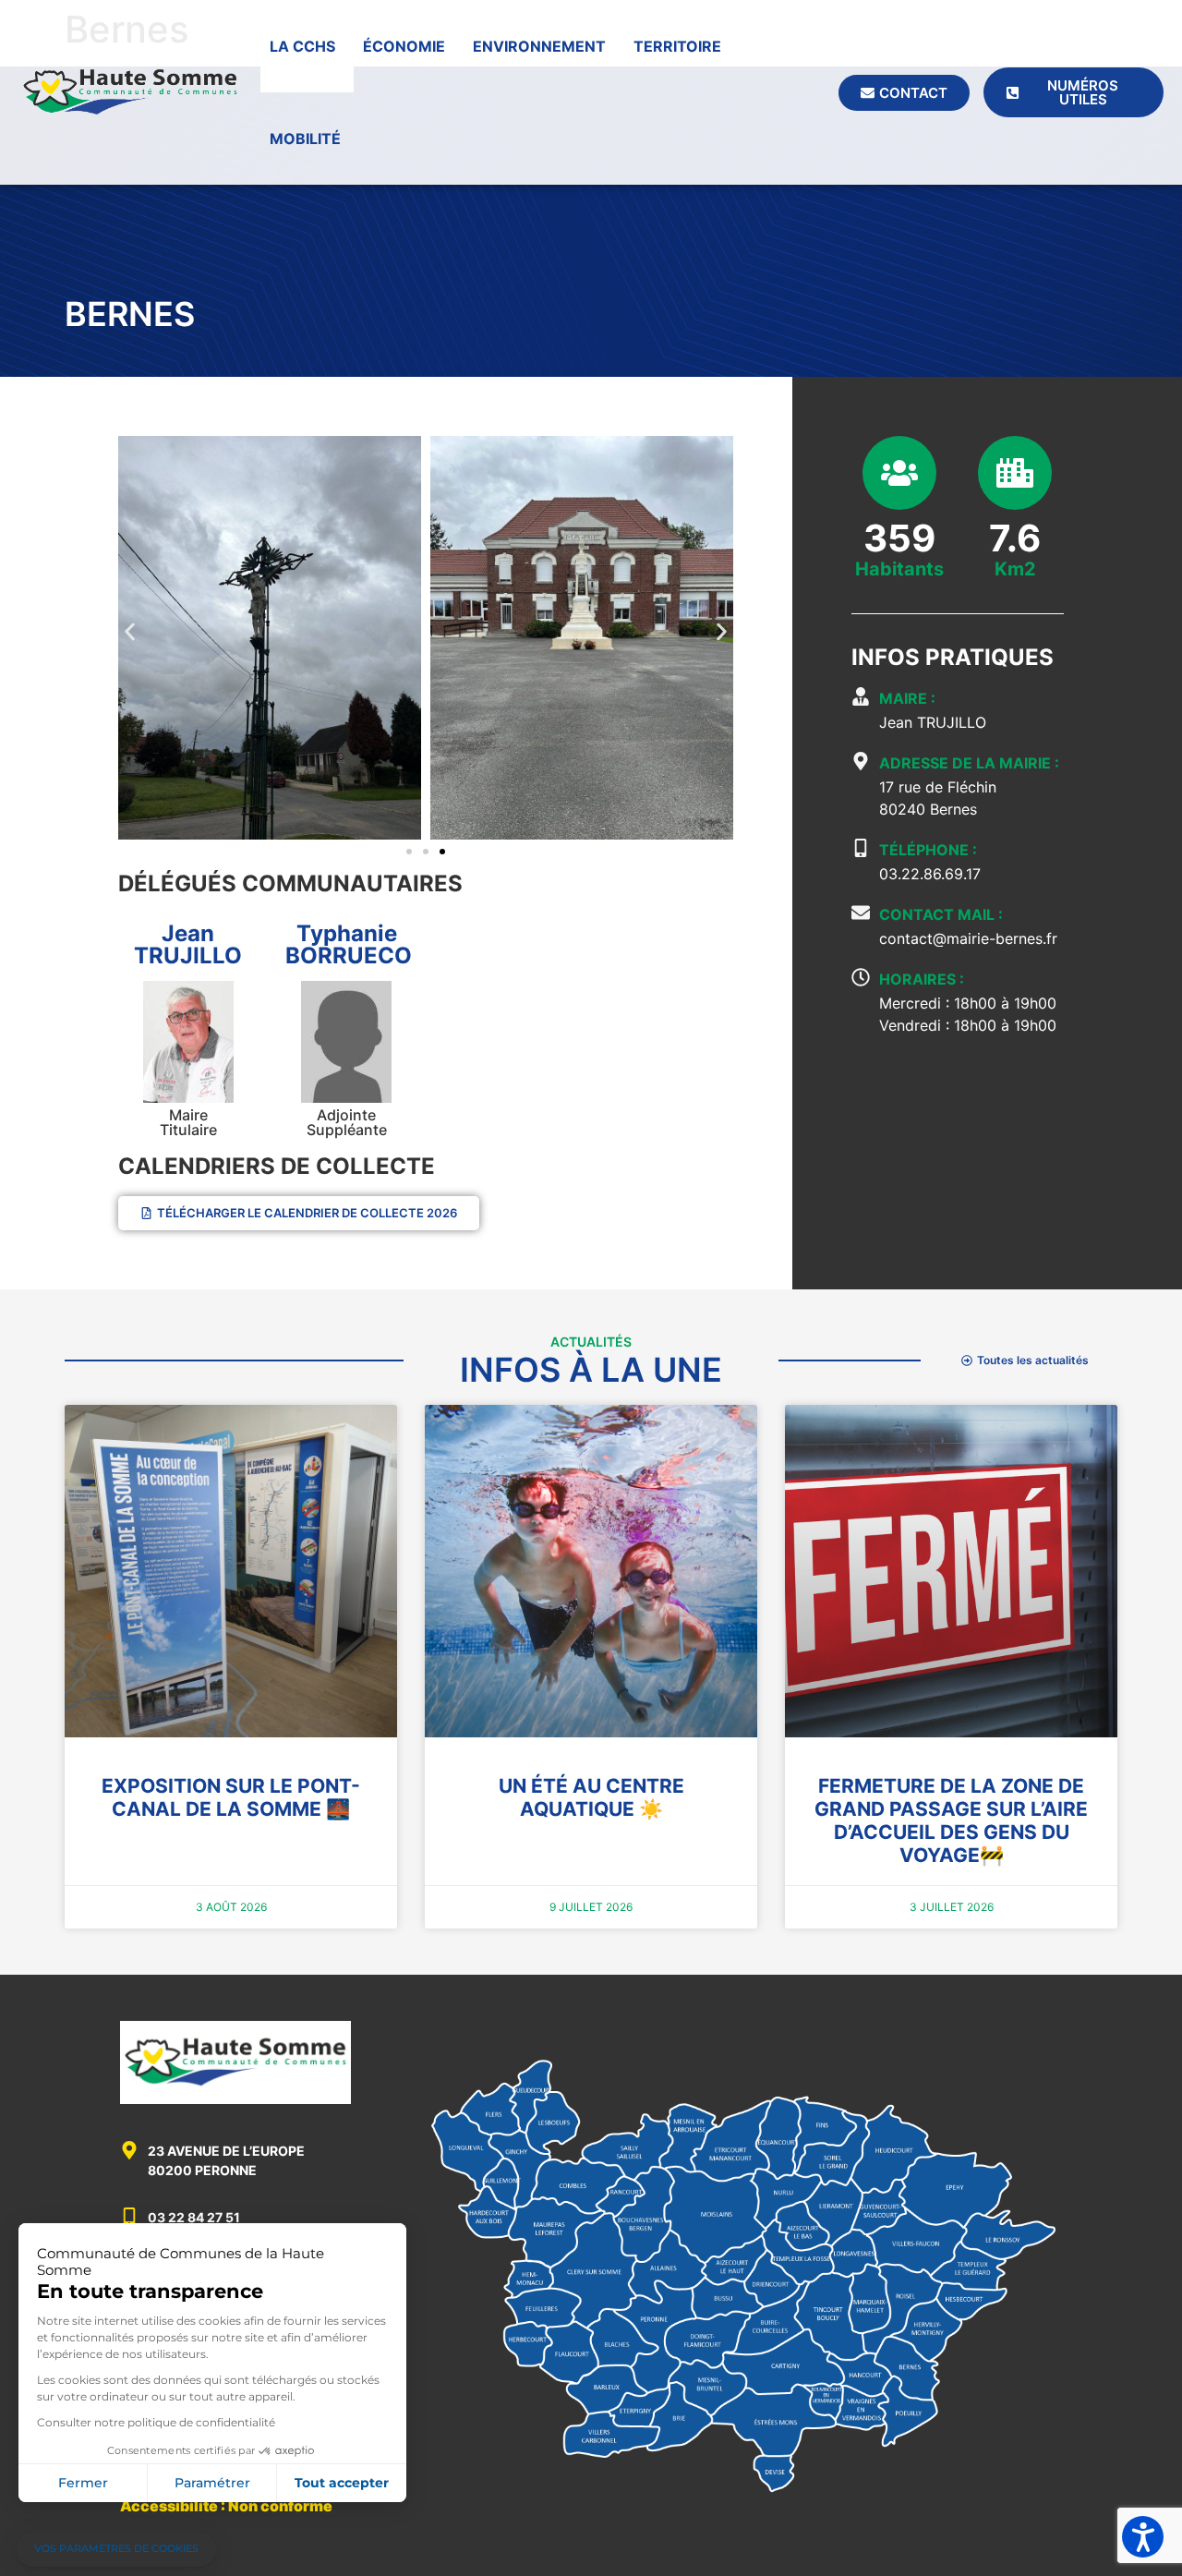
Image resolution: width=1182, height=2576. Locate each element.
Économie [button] (404, 46)
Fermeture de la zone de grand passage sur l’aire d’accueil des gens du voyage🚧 (951, 1821)
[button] (130, 631)
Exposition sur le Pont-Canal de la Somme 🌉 (231, 1797)
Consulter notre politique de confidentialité (156, 2422)
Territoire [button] (677, 46)
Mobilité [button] (305, 139)
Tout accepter (342, 2483)
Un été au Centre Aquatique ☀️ (591, 1797)
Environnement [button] (539, 46)
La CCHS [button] (302, 46)
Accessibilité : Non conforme (226, 2506)
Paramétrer (212, 2483)
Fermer (83, 2483)
